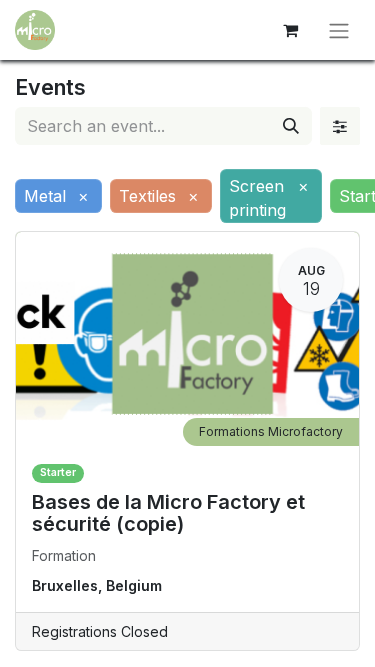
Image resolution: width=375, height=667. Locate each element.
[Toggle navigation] (339, 30)
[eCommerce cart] (290, 30)
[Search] (291, 126)
